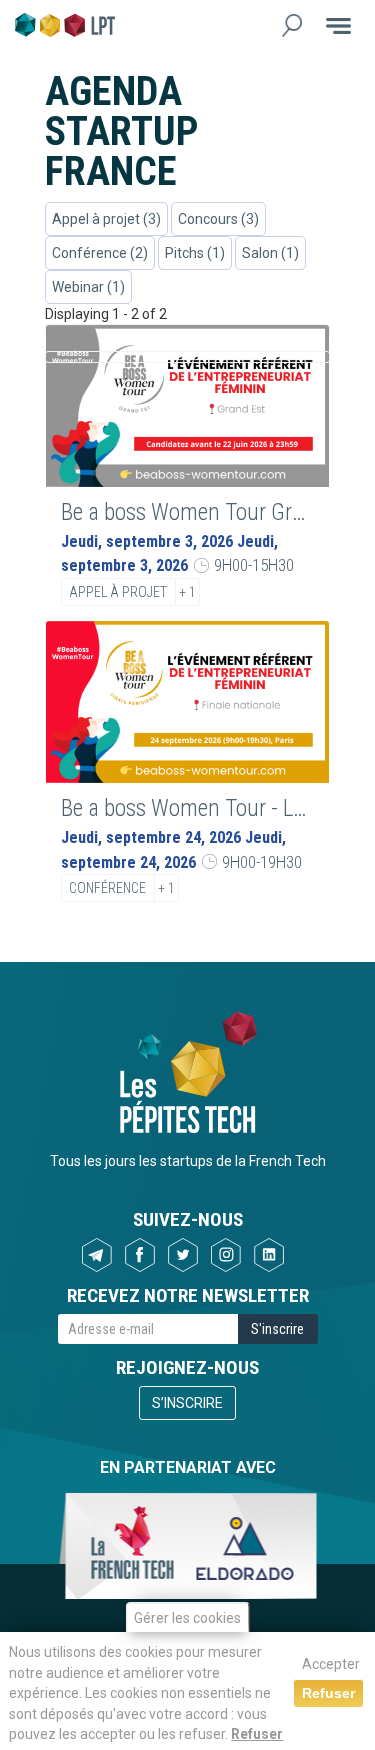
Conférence (107, 888)
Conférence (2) (100, 253)
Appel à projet (118, 592)
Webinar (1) (88, 287)
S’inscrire (187, 1403)
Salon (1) (270, 253)
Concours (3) (218, 219)
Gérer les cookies (187, 1618)
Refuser (257, 1734)
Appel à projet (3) (106, 219)
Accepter (331, 1664)
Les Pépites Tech (65, 25)
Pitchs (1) (195, 253)
